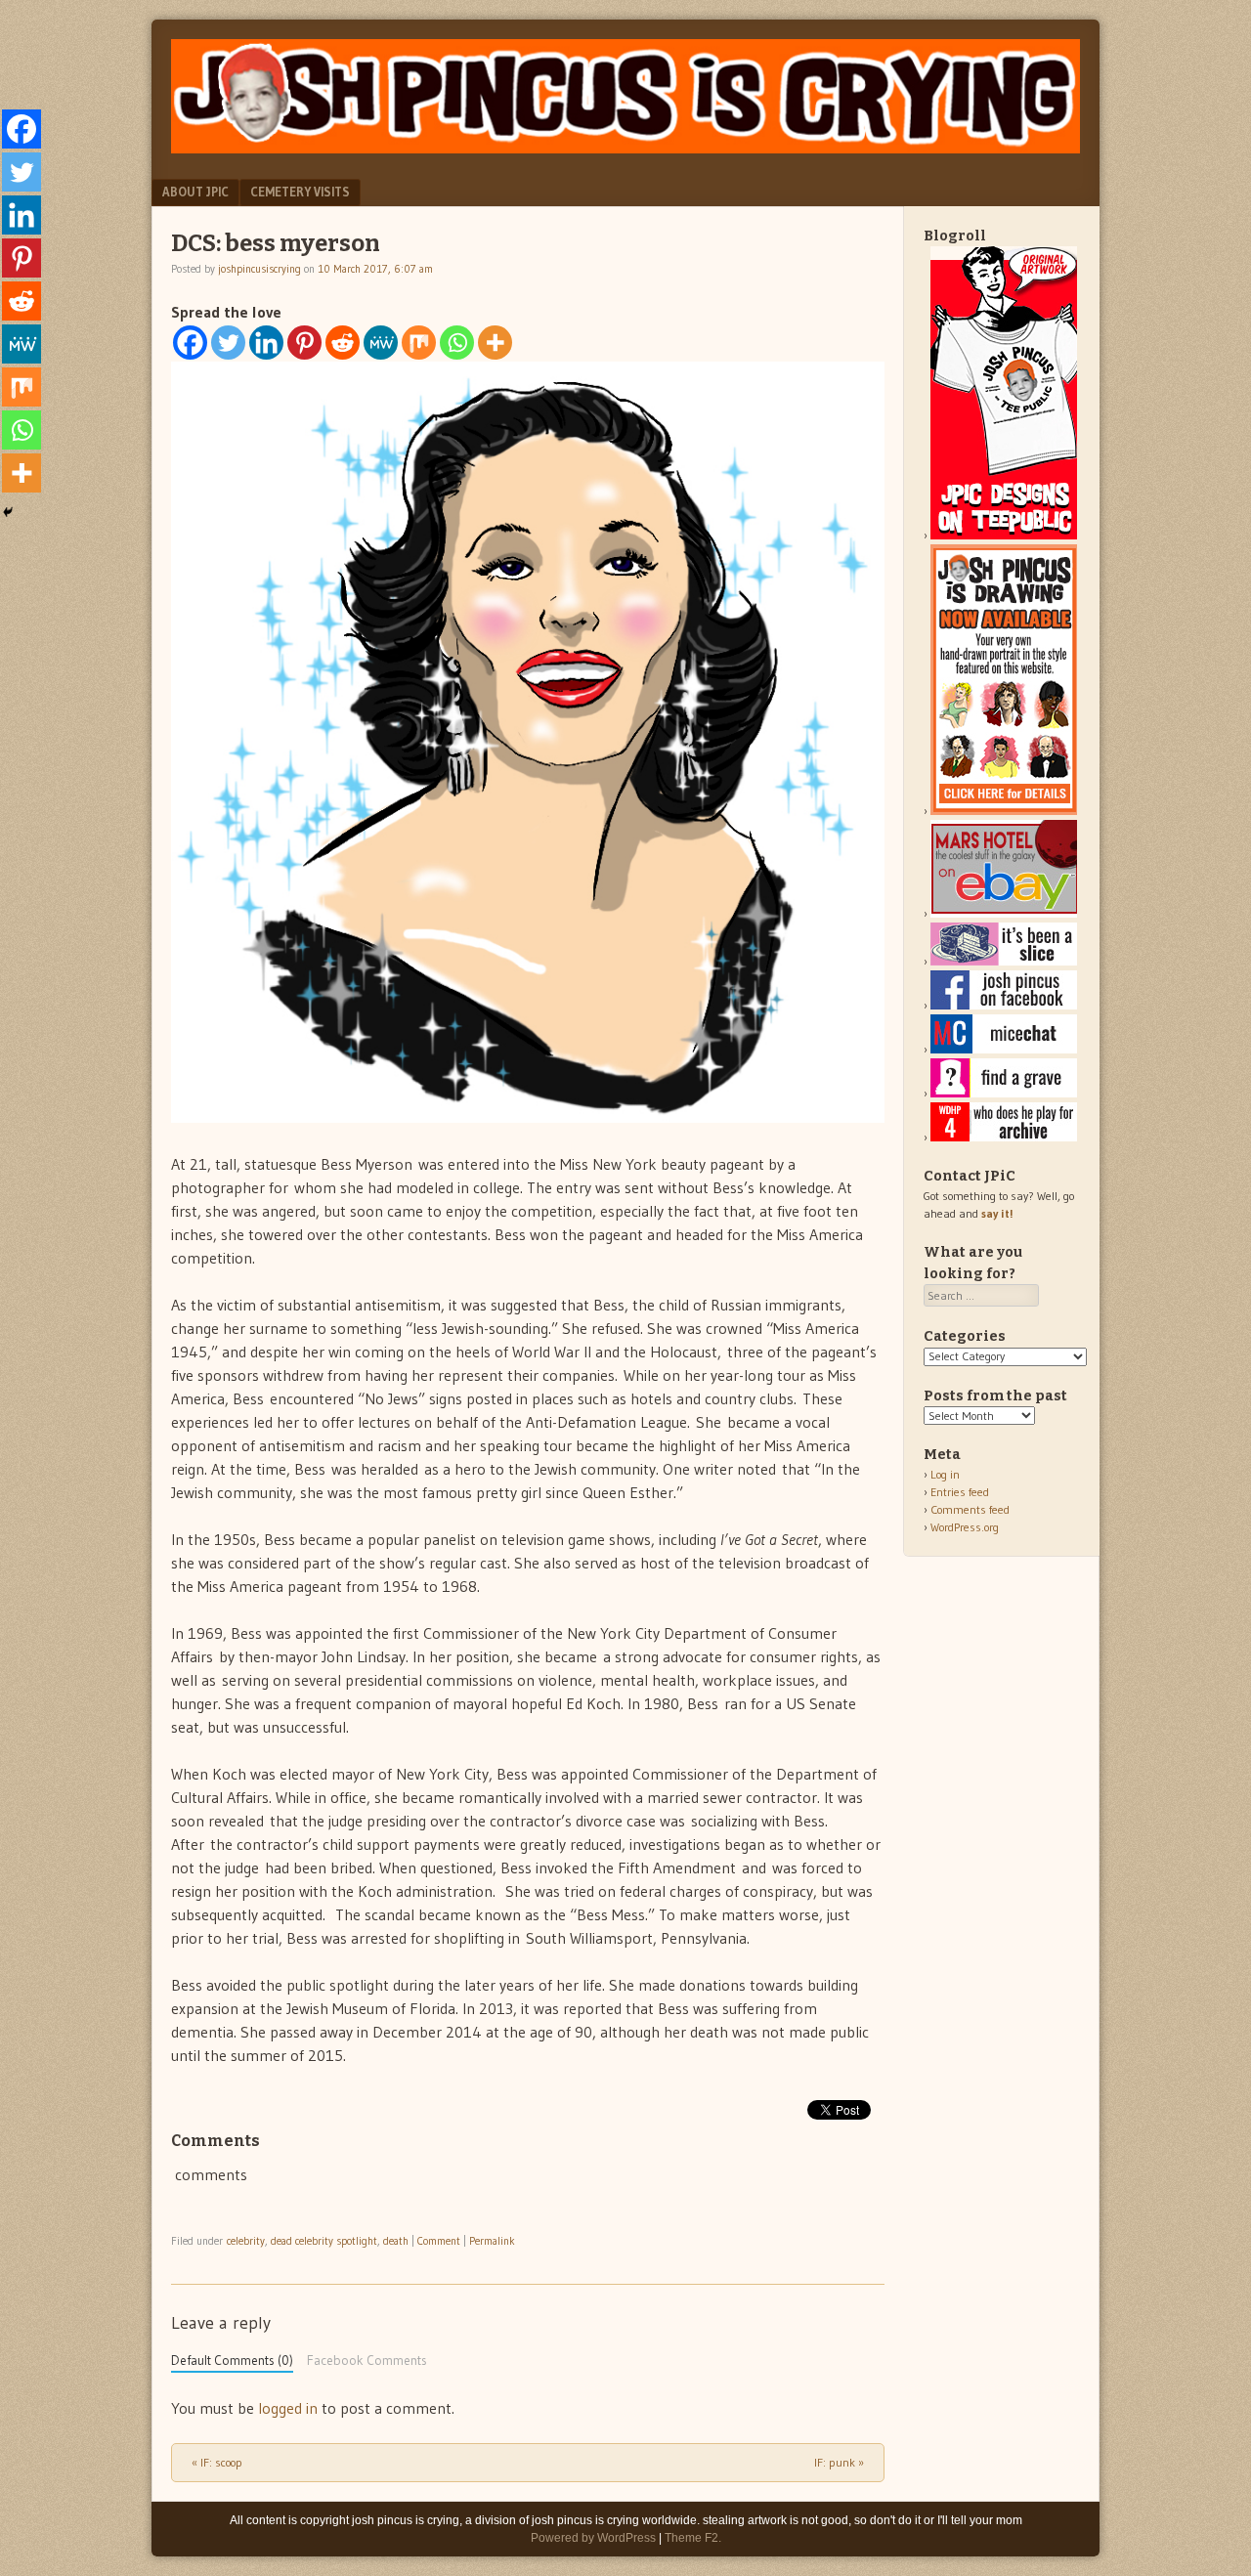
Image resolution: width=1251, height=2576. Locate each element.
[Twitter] (228, 343)
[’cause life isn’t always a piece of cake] (1004, 961)
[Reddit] (343, 343)
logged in (288, 2408)
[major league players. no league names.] (1004, 1137)
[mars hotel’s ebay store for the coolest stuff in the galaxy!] (1004, 913)
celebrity (246, 2241)
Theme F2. (693, 2538)
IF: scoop (217, 2462)
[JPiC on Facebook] (1004, 1005)
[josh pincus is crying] (625, 148)
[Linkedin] (266, 343)
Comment (439, 2241)
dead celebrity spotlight (324, 2241)
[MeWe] (381, 343)
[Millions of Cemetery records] (1004, 1093)
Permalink (492, 2241)
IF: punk (839, 2462)
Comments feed (970, 1509)
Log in (945, 1474)
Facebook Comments (367, 2361)
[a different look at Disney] (1004, 1049)
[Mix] (419, 343)
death (396, 2241)
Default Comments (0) (232, 2361)
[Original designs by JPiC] (1004, 535)
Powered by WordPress (593, 2538)
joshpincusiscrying (259, 269)
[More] (495, 343)
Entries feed (960, 1492)
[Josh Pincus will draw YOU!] (1004, 811)
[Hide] (8, 512)
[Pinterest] (304, 343)
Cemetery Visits (300, 192)
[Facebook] (190, 343)
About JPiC (195, 192)
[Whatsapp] (457, 343)
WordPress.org (965, 1527)
